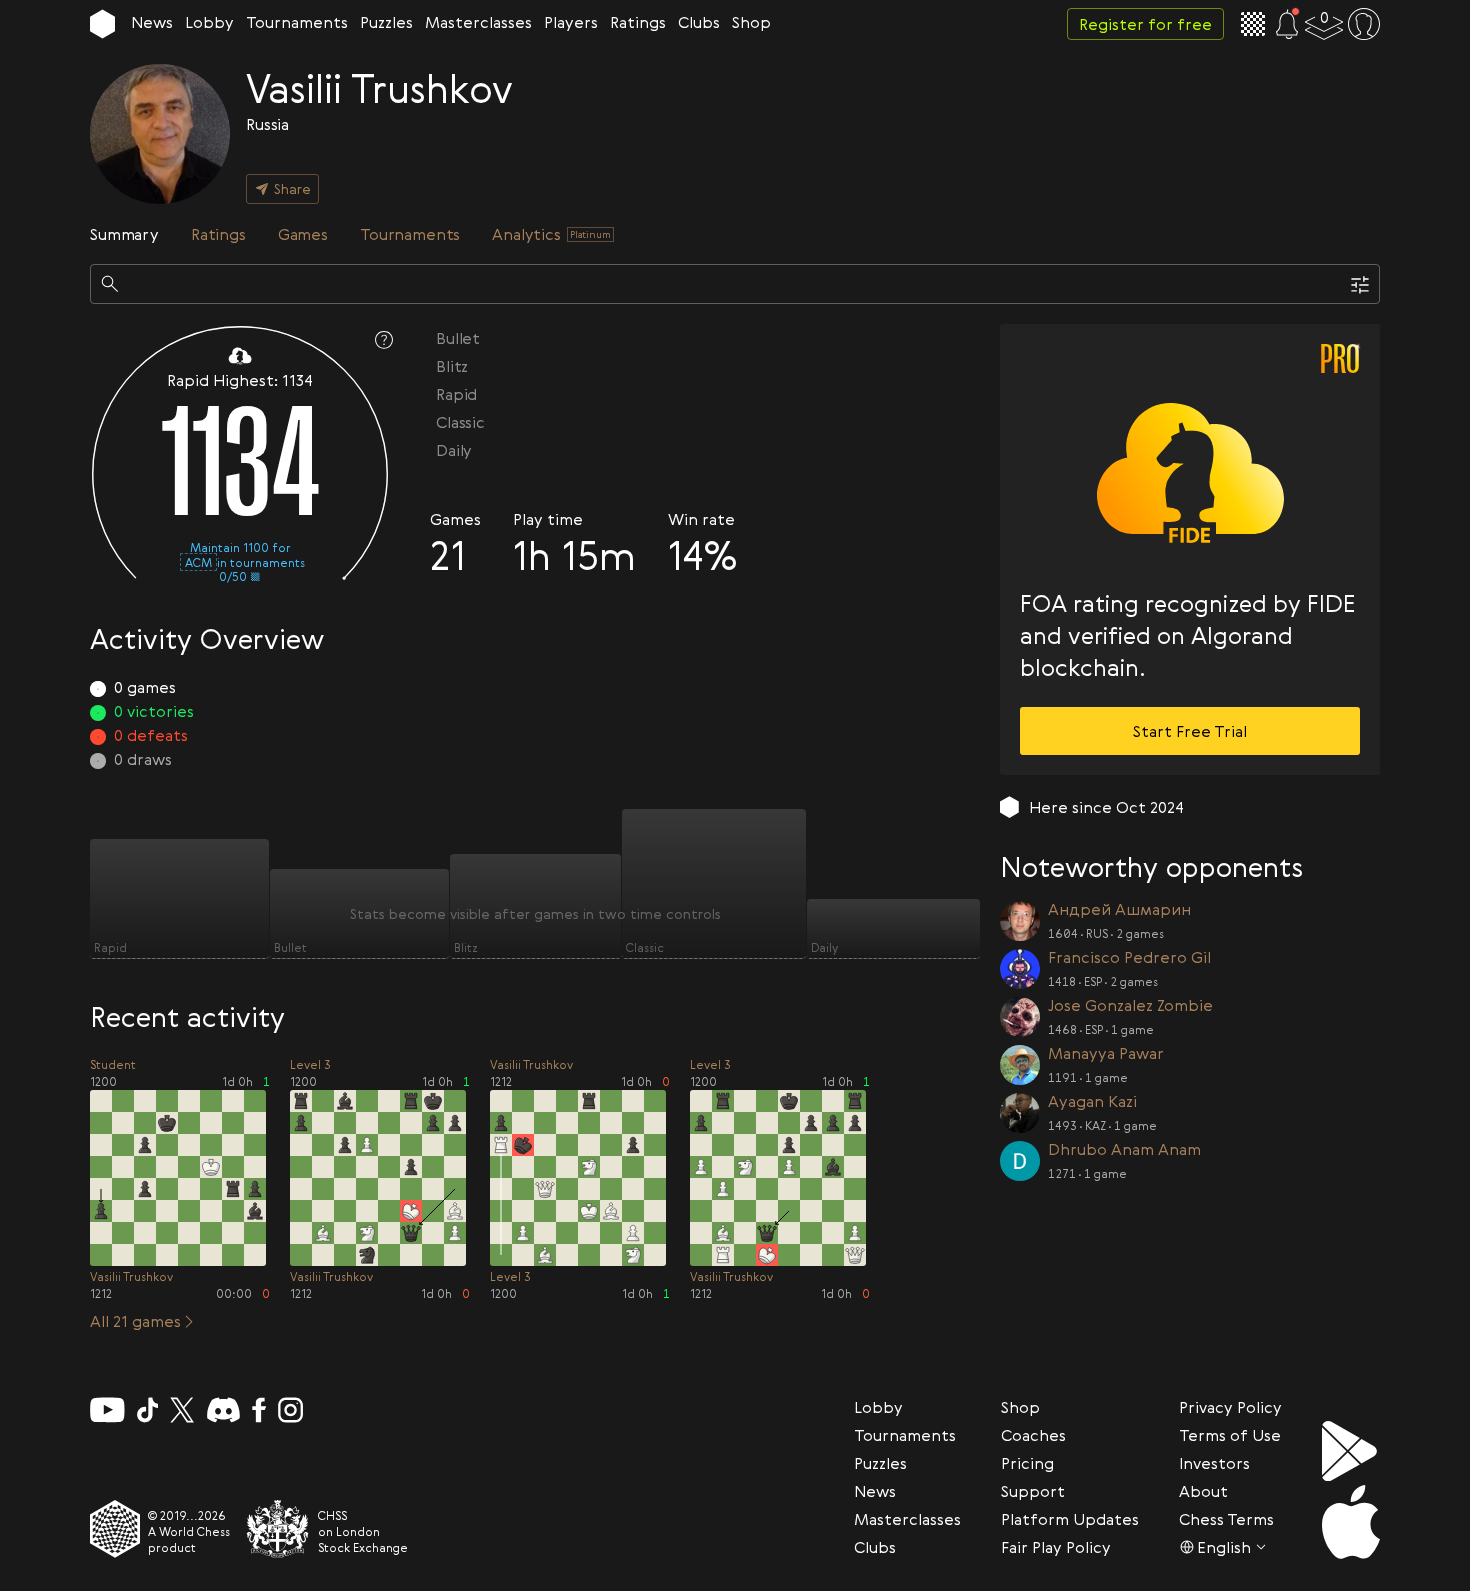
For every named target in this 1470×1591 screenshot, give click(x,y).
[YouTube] (107, 1410)
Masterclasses (478, 22)
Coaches (1033, 1435)
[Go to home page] (102, 24)
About (1203, 1491)
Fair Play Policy (1056, 1547)
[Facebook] (259, 1410)
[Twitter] (182, 1410)
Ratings (638, 22)
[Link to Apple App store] (1351, 1522)
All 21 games (135, 1321)
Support (1033, 1491)
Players (571, 22)
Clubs (699, 22)
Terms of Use (1230, 1435)
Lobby (209, 22)
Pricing (1027, 1463)
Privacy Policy (1230, 1407)
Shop (751, 22)
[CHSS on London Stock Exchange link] (278, 1529)
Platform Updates (1070, 1519)
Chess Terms (1226, 1519)
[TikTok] (148, 1410)
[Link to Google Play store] (1351, 1451)
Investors (1214, 1463)
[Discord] (223, 1410)
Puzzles (386, 22)
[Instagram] (290, 1410)
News (152, 22)
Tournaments (297, 22)
